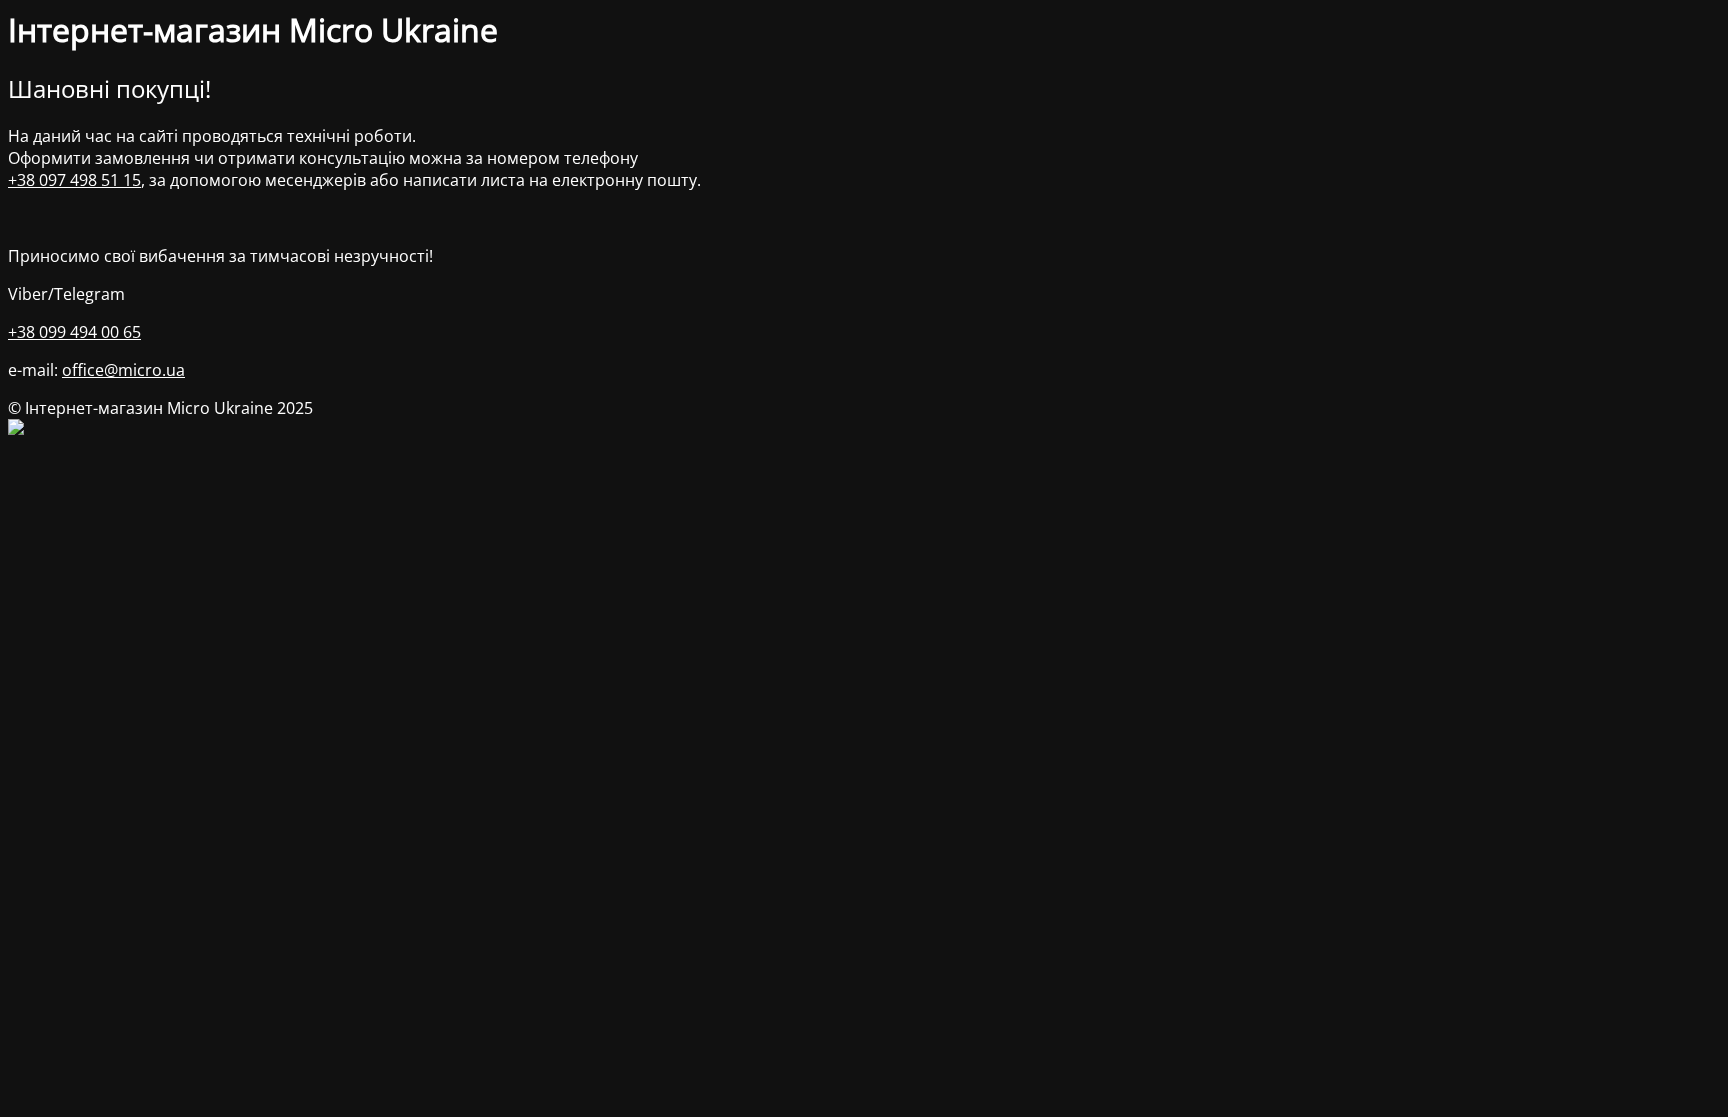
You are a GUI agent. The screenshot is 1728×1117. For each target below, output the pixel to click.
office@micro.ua (123, 370)
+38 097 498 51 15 (74, 180)
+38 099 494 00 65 (74, 332)
